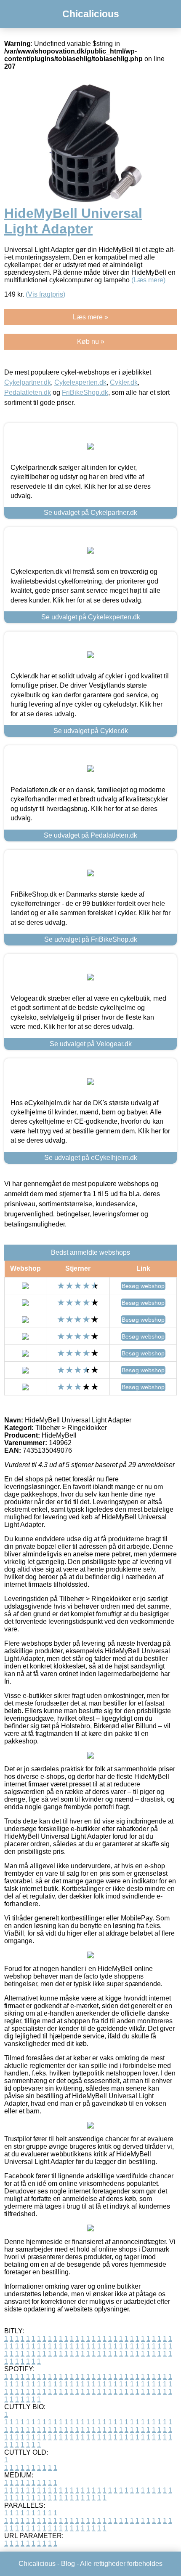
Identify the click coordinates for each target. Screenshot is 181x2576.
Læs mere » (90, 317)
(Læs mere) (148, 280)
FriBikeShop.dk (85, 392)
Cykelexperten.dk (80, 382)
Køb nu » (91, 341)
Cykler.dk (124, 382)
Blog (68, 2564)
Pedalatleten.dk (28, 392)
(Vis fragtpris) (45, 294)
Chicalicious (91, 14)
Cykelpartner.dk (28, 382)
